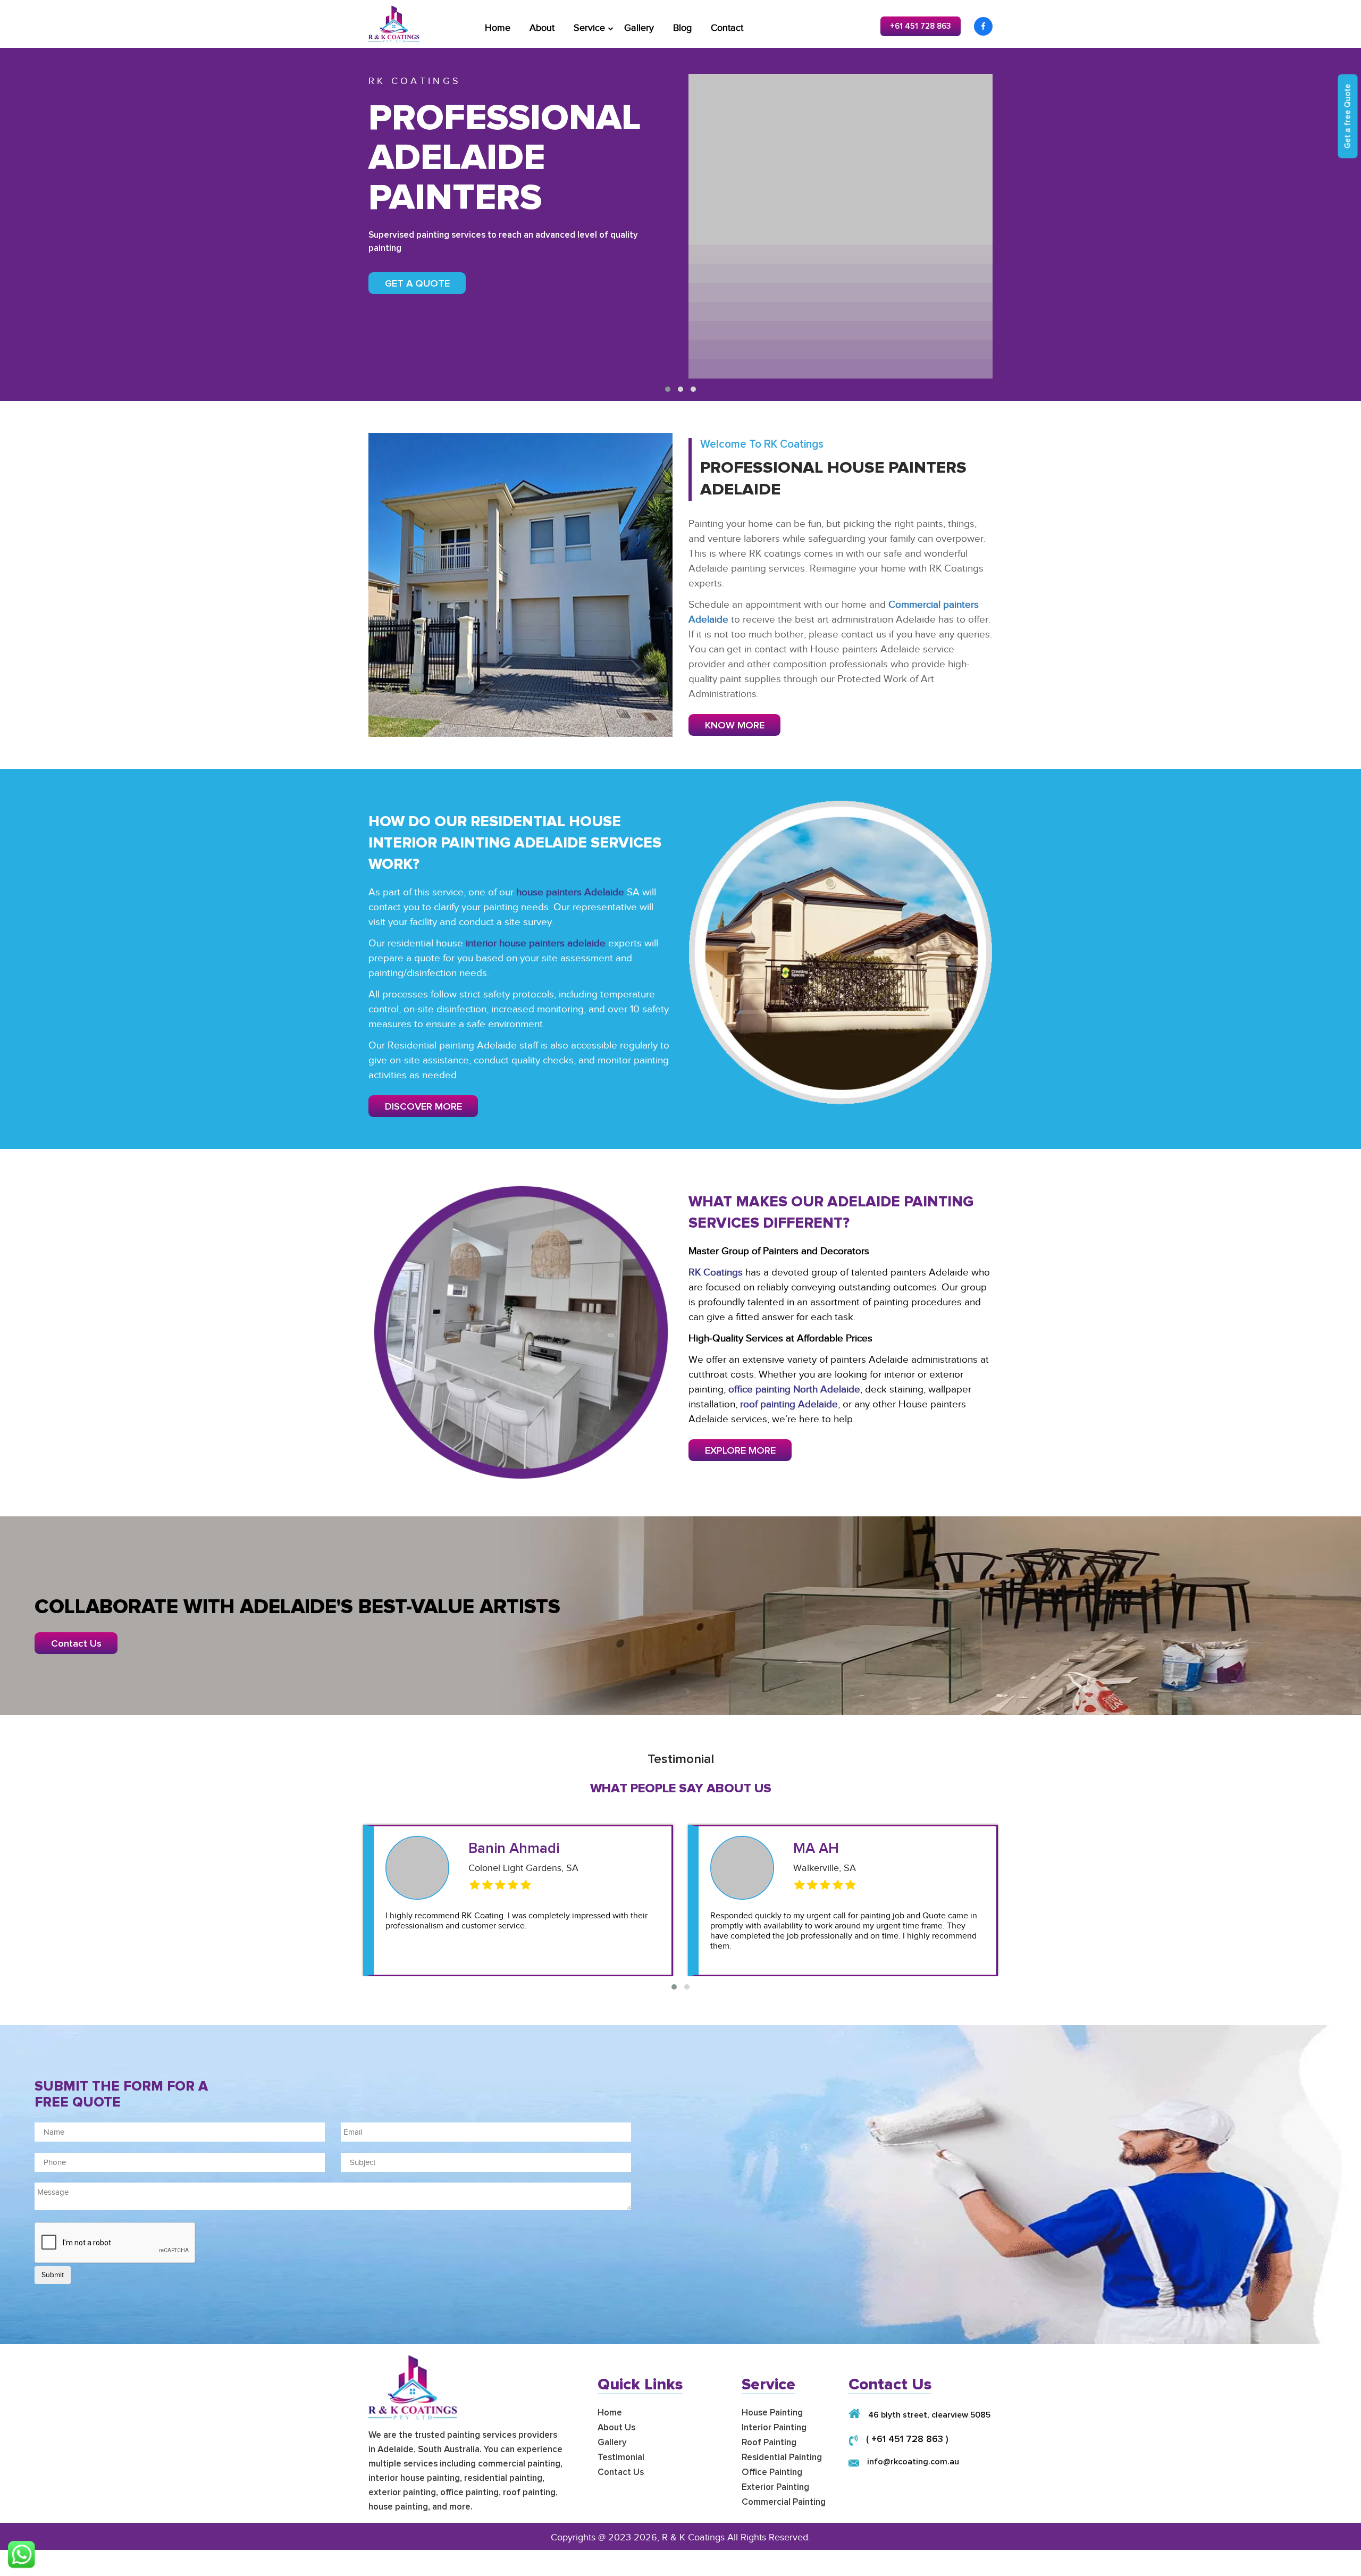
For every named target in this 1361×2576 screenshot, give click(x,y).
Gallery (639, 28)
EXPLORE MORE (740, 1451)
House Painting (772, 2413)
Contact (727, 28)
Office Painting (772, 2473)
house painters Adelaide (570, 892)
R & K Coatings (693, 2537)
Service (589, 28)
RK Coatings (716, 1272)
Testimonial (621, 2458)
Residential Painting (782, 2458)
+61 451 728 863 (921, 26)
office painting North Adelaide (794, 1389)
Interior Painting (774, 2428)
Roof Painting (769, 2443)
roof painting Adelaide (789, 1404)
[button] (668, 389)
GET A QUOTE (417, 284)
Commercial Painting (784, 2502)
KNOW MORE (735, 725)
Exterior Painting (775, 2487)
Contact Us (76, 1644)
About (542, 28)
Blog (682, 28)
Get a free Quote (1348, 116)
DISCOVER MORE (423, 1107)
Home (498, 28)
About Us (616, 2428)
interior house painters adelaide (536, 943)
